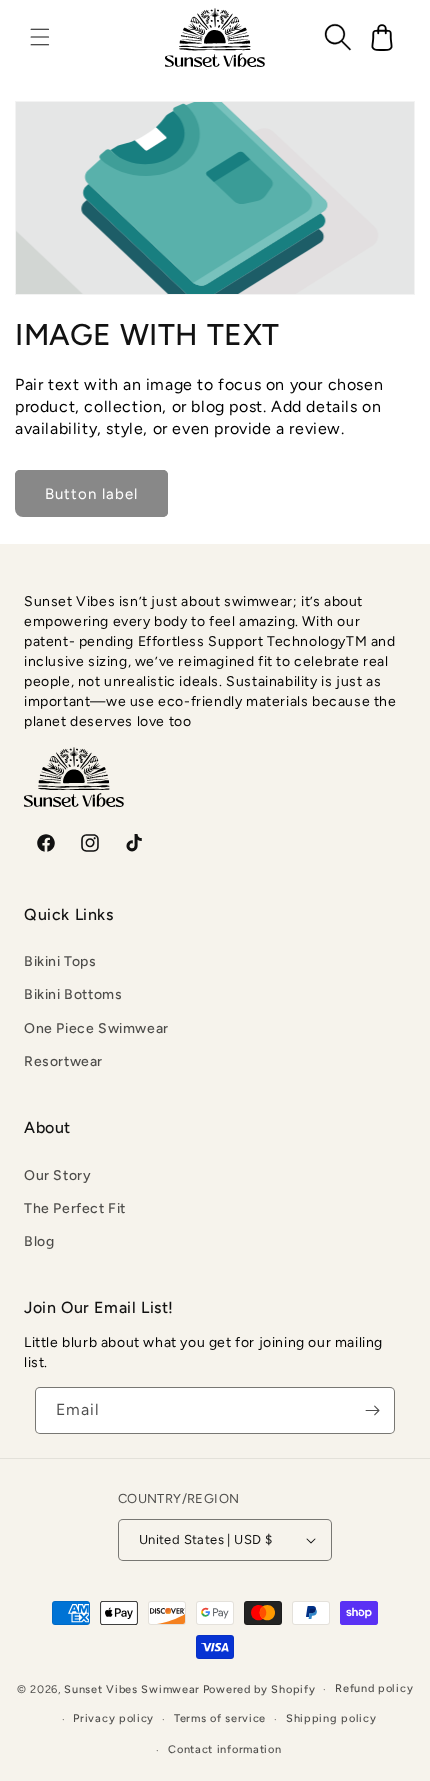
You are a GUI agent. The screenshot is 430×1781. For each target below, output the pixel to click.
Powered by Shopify (259, 1689)
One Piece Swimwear (96, 1028)
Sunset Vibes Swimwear (132, 1689)
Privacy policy (113, 1718)
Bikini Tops (60, 961)
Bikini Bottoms (73, 994)
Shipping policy (331, 1718)
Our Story (57, 1175)
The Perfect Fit (75, 1208)
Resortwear (63, 1061)
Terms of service (220, 1718)
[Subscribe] (372, 1410)
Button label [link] (91, 494)
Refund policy (374, 1688)
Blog (39, 1241)
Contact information (224, 1749)
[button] (40, 37)
